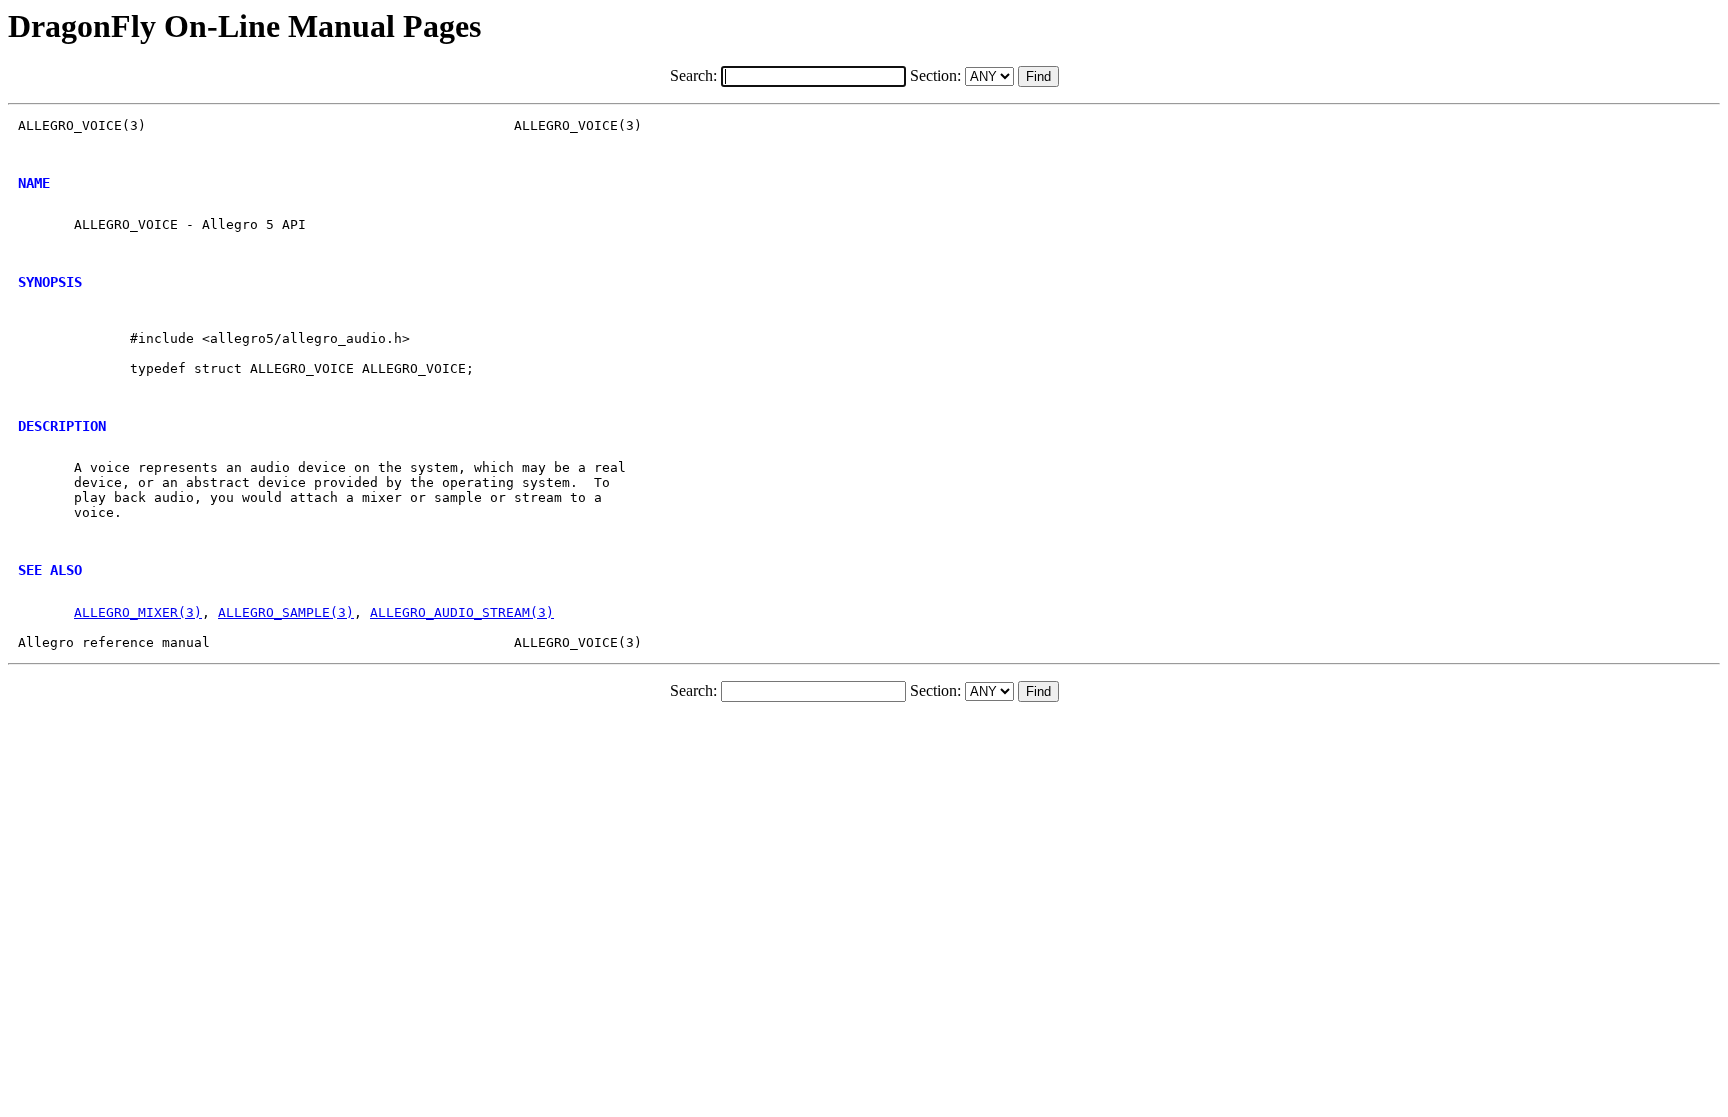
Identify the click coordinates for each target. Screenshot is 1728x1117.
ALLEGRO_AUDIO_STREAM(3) (462, 612)
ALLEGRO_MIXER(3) (138, 612)
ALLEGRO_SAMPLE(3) (286, 612)
